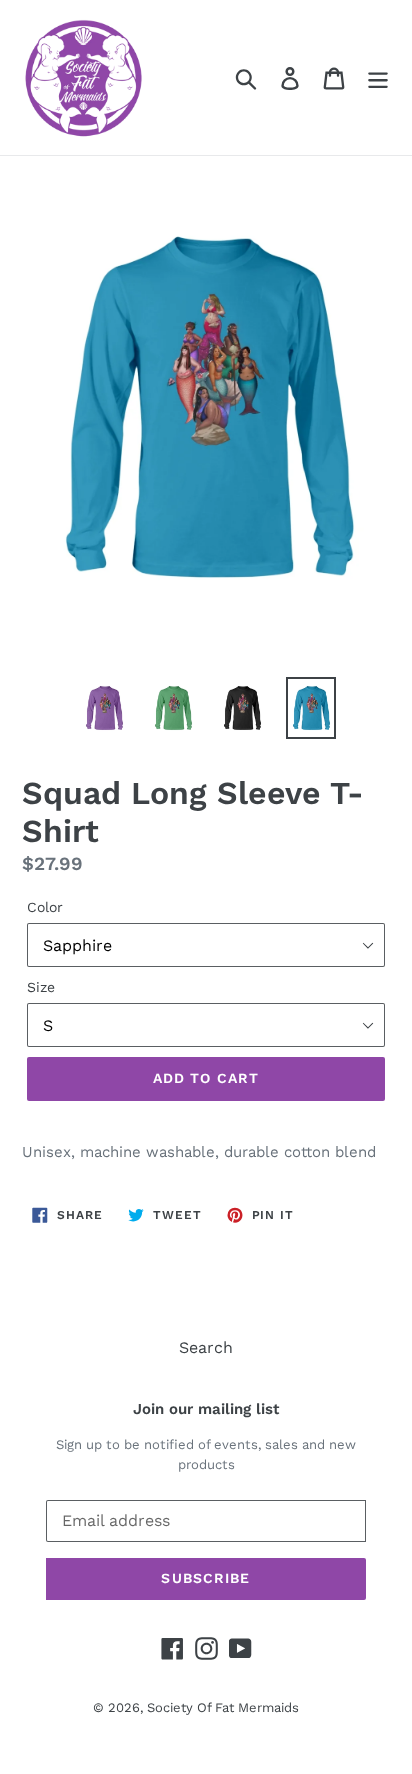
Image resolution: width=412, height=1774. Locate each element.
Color (45, 907)
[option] (104, 708)
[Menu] (378, 77)
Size (41, 987)
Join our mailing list (206, 1409)
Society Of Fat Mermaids (223, 1707)
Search (206, 1347)
